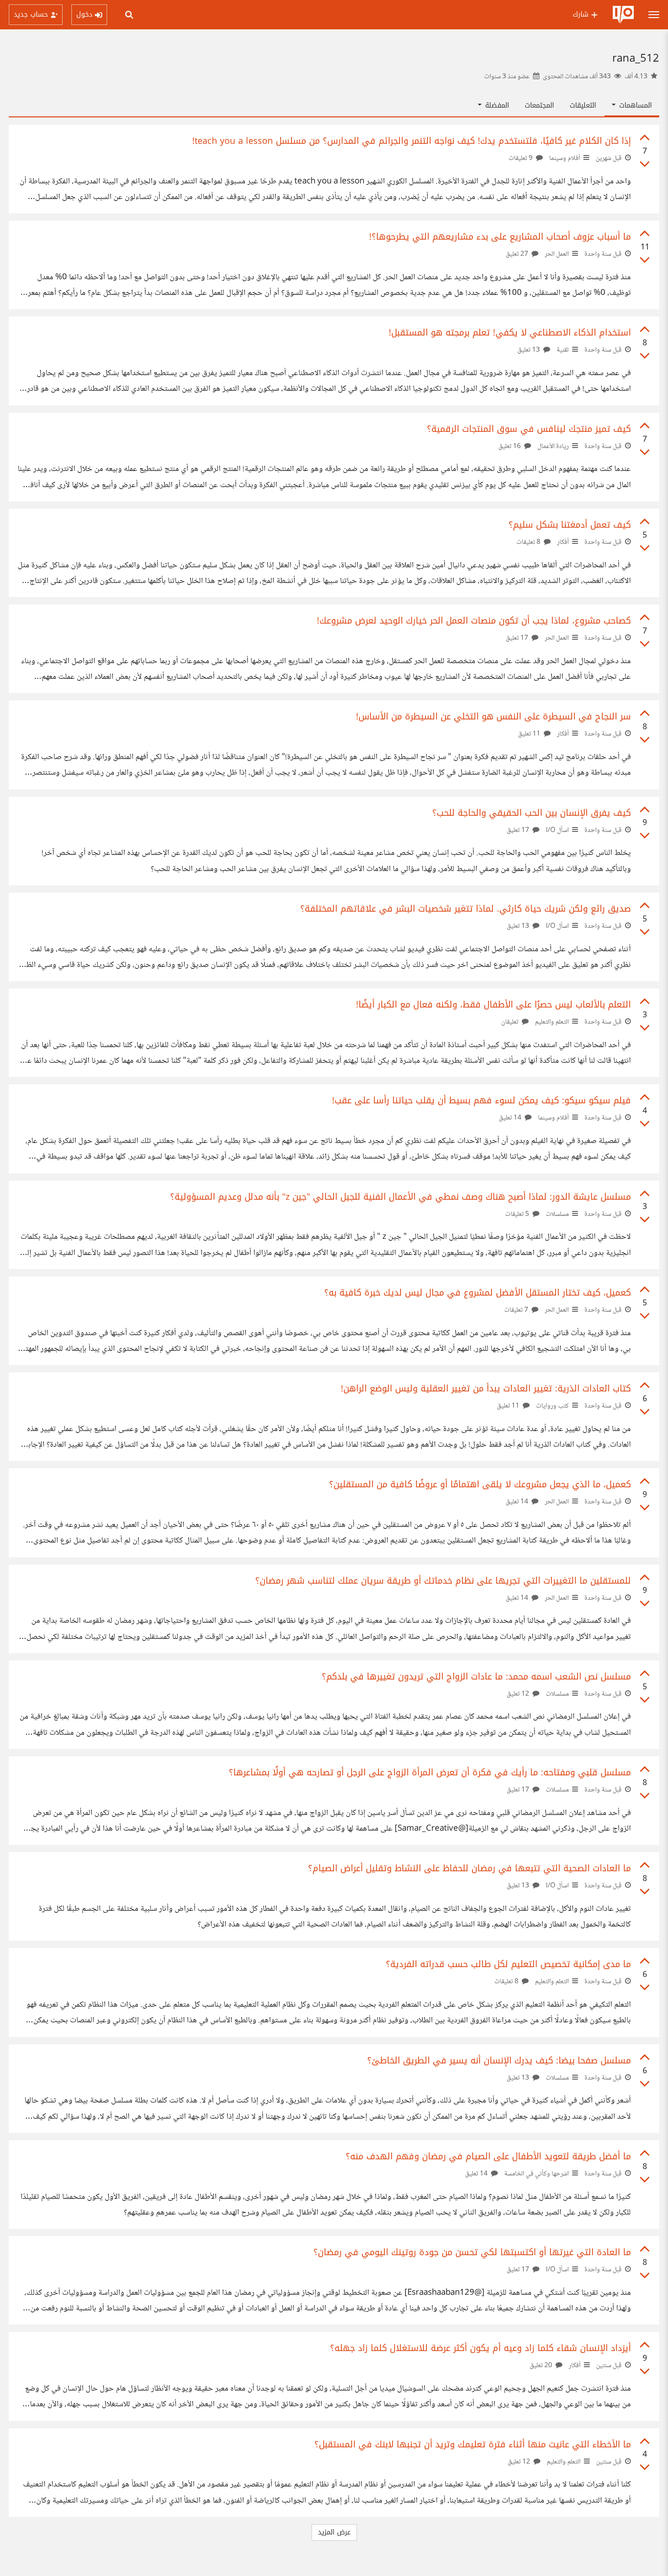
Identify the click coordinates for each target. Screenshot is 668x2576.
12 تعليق (519, 1694)
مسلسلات (557, 1214)
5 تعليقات (518, 1214)
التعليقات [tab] (583, 105)
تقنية (563, 350)
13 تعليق (529, 350)
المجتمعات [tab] (539, 105)
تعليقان (511, 1022)
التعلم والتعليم (552, 1022)
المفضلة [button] (496, 105)
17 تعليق (518, 638)
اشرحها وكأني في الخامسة (536, 2174)
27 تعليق (518, 254)
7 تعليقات (517, 1310)
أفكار (563, 542)
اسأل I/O (557, 830)
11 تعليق (530, 734)
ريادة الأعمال (553, 447)
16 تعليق (510, 447)
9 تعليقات (521, 158)
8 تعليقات (529, 542)
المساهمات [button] (634, 105)
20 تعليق (542, 2366)
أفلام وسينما (565, 158)
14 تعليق (511, 1118)
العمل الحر (557, 254)
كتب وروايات (552, 1406)
